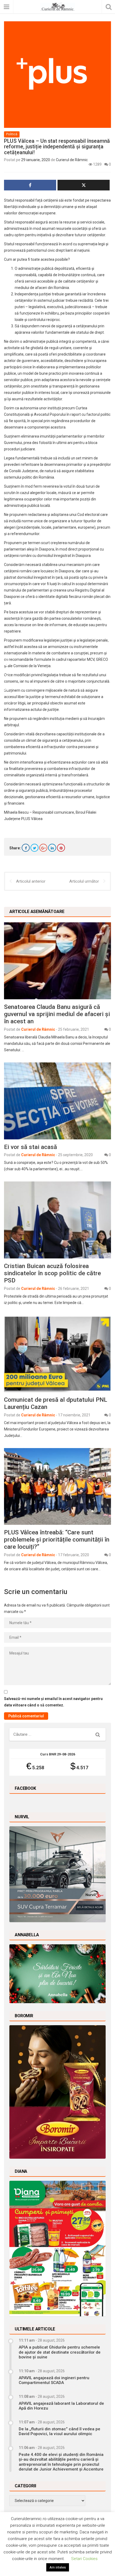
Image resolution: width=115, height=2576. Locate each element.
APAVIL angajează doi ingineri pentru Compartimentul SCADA (54, 2380)
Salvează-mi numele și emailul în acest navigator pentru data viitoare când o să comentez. (53, 1702)
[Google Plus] (43, 848)
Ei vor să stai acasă (30, 1147)
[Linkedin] (52, 848)
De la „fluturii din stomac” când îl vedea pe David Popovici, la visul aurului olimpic (60, 2431)
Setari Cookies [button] (84, 2559)
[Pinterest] (61, 848)
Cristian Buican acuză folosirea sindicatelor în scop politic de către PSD (52, 1273)
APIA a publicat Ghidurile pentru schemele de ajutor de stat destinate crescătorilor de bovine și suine (60, 2352)
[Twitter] (34, 848)
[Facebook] (26, 848)
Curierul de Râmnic (72, 160)
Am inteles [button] (58, 2567)
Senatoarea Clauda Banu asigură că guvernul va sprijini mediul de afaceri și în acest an (57, 1014)
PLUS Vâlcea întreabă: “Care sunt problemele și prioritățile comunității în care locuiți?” (57, 1539)
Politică (12, 134)
